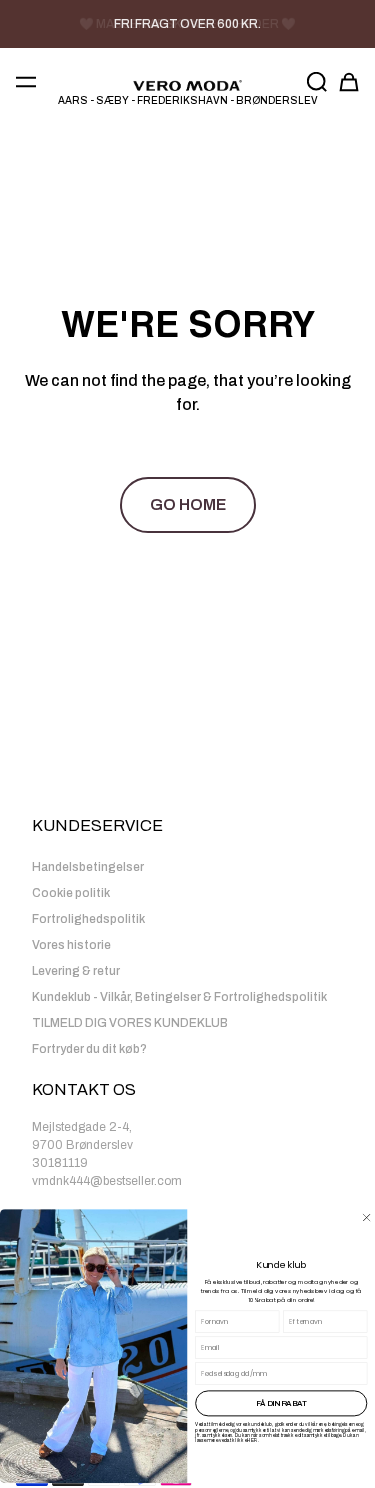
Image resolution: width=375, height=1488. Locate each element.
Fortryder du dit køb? (89, 1049)
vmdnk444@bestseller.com (107, 1181)
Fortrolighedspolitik (88, 919)
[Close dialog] (366, 1217)
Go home (188, 504)
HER (252, 1440)
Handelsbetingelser (88, 867)
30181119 (60, 1163)
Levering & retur (76, 971)
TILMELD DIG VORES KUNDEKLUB (130, 1023)
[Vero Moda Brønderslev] (187, 86)
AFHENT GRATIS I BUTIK (188, 24)
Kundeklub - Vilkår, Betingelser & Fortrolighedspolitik (179, 997)
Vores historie (71, 945)
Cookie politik (71, 893)
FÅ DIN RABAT (281, 1403)
